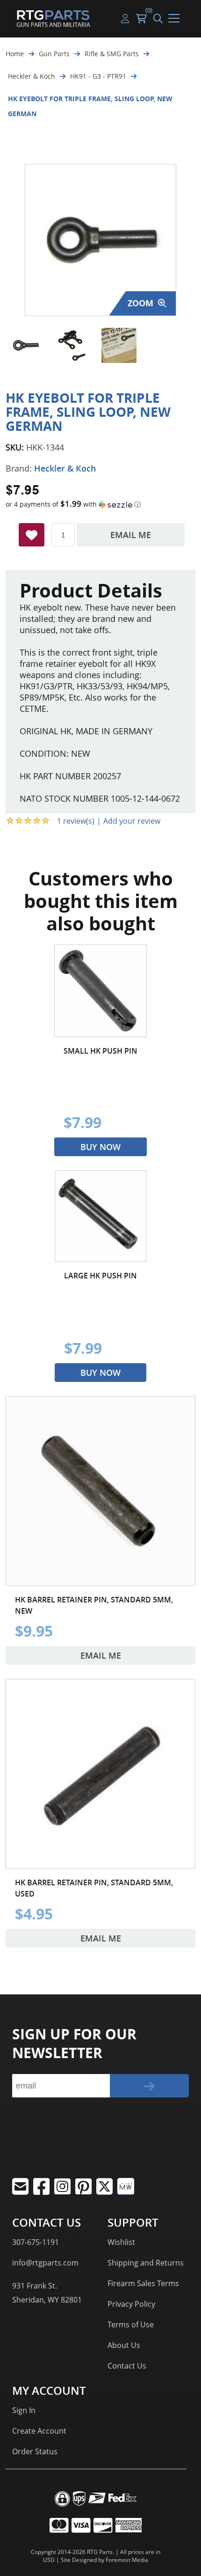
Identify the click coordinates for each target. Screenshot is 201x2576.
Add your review (132, 821)
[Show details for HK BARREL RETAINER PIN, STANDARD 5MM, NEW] (100, 1491)
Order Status (35, 2451)
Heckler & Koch (65, 468)
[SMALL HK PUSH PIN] (100, 991)
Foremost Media (127, 2560)
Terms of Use (131, 2325)
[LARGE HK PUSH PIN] (100, 1216)
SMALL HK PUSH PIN (100, 1051)
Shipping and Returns (146, 2263)
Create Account (39, 2431)
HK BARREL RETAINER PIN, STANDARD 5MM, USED (94, 1888)
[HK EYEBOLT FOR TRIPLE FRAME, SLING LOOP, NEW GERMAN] (25, 345)
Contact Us (127, 2366)
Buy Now (100, 1147)
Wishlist (121, 2242)
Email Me (131, 535)
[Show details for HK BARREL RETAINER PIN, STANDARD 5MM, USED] (100, 1774)
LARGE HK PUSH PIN (100, 1276)
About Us (124, 2345)
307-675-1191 (36, 2242)
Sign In (24, 2410)
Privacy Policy (131, 2304)
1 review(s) (76, 821)
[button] (100, 504)
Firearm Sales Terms (143, 2283)
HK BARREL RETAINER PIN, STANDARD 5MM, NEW (94, 1605)
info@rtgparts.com (45, 2263)
